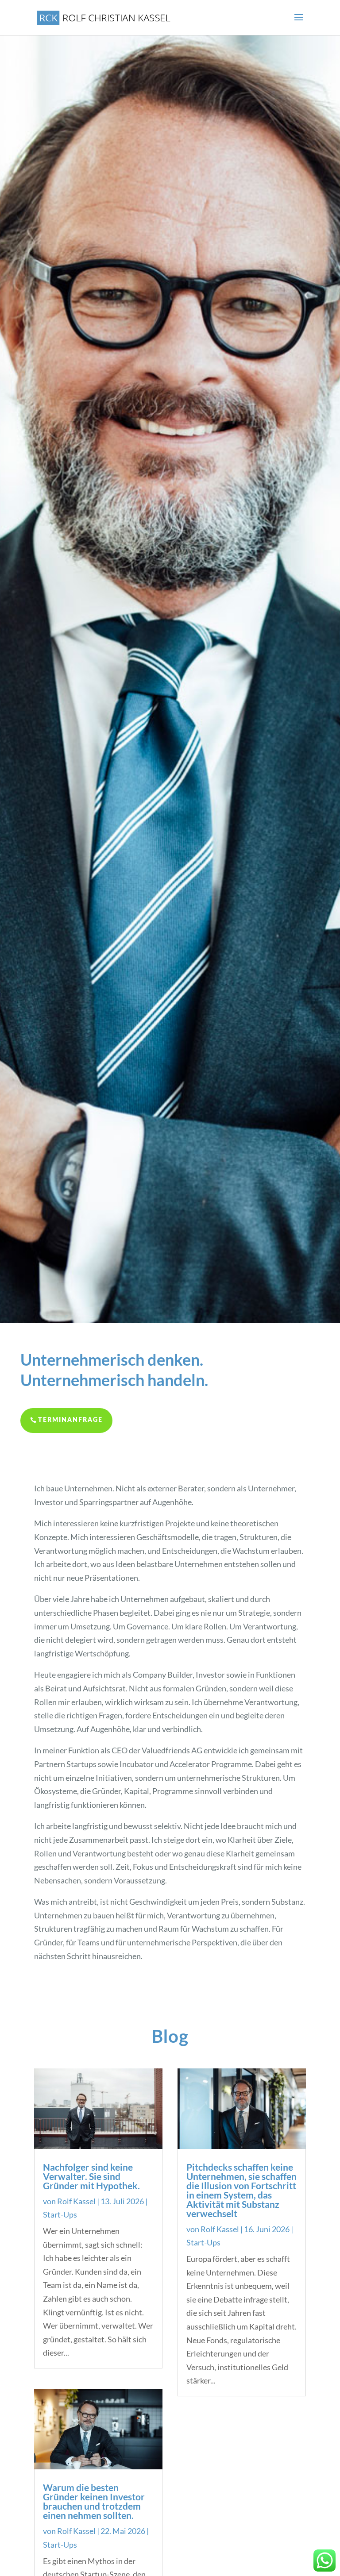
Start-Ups (60, 2214)
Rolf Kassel (76, 2201)
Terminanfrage (70, 1420)
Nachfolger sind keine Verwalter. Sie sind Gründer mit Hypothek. (91, 2176)
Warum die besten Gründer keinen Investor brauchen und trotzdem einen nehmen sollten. (94, 2501)
